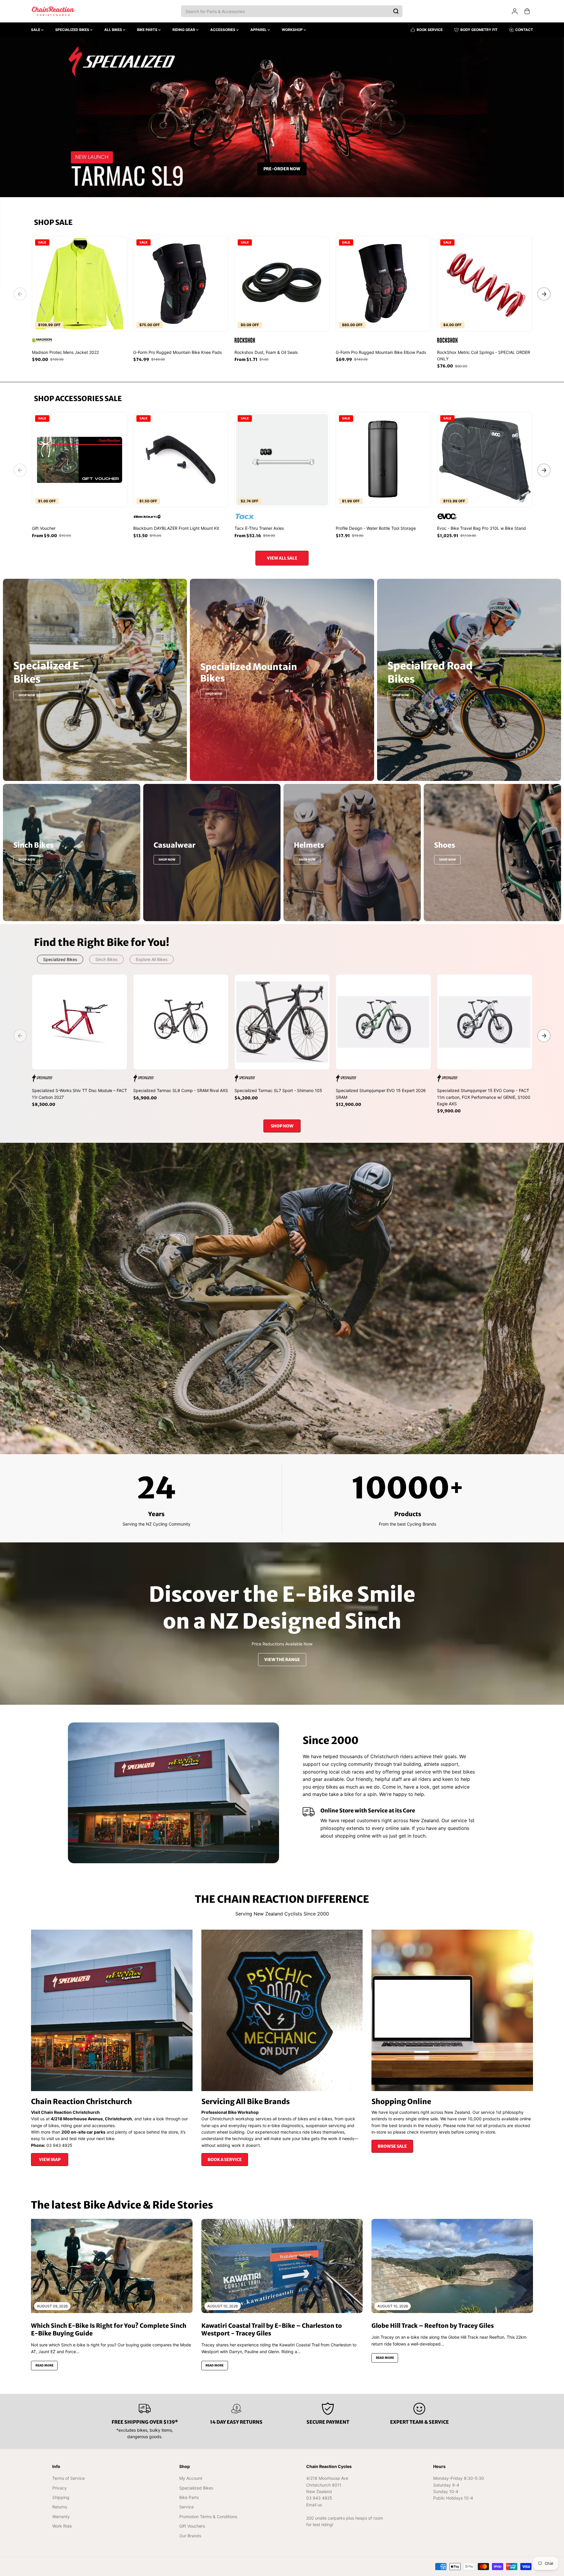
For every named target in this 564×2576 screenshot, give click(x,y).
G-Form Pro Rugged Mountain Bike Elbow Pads (381, 352)
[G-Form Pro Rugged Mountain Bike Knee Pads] (181, 284)
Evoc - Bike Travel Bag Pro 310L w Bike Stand (481, 528)
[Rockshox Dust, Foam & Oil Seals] (282, 284)
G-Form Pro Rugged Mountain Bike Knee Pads (177, 352)
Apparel (259, 30)
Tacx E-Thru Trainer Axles (259, 528)
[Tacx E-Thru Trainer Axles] (282, 460)
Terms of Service (69, 2478)
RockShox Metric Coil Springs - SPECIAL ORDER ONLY (484, 355)
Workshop (293, 30)
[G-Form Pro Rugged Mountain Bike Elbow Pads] (383, 284)
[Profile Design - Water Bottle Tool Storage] (383, 460)
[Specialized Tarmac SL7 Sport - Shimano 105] (282, 1022)
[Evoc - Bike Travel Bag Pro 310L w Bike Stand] (485, 460)
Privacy (60, 2488)
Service (186, 2507)
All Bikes (114, 30)
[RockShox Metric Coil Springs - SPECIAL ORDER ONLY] (485, 284)
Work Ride (62, 2526)
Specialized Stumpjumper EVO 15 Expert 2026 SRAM (381, 1094)
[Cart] (527, 11)
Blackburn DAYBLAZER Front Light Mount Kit (176, 528)
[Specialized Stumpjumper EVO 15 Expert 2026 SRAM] (383, 1022)
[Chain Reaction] (53, 11)
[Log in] (515, 11)
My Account (191, 2478)
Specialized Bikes (73, 30)
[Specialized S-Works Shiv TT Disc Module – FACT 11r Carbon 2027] (80, 1022)
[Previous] (20, 294)
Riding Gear (184, 30)
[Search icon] (396, 11)
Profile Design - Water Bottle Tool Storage (376, 528)
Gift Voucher (44, 528)
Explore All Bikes (152, 959)
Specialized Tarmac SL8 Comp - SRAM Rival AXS (181, 1090)
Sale (36, 30)
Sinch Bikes (106, 959)
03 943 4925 (319, 2498)
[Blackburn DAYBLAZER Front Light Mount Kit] (181, 460)
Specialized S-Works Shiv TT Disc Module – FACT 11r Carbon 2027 (79, 1094)
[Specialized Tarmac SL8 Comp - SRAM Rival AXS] (181, 1022)
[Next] (544, 294)
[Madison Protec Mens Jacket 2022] (80, 284)
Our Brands (190, 2536)
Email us (314, 2505)
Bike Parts (148, 30)
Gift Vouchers (192, 2526)
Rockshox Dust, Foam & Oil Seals (266, 352)
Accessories (223, 30)
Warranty (61, 2517)
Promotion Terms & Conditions (208, 2517)
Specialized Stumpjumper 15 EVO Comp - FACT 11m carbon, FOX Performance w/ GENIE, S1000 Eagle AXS (484, 1097)
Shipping (61, 2497)
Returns (60, 2507)
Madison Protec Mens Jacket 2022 (65, 352)
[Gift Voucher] (80, 460)
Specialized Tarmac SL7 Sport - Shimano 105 (278, 1090)
